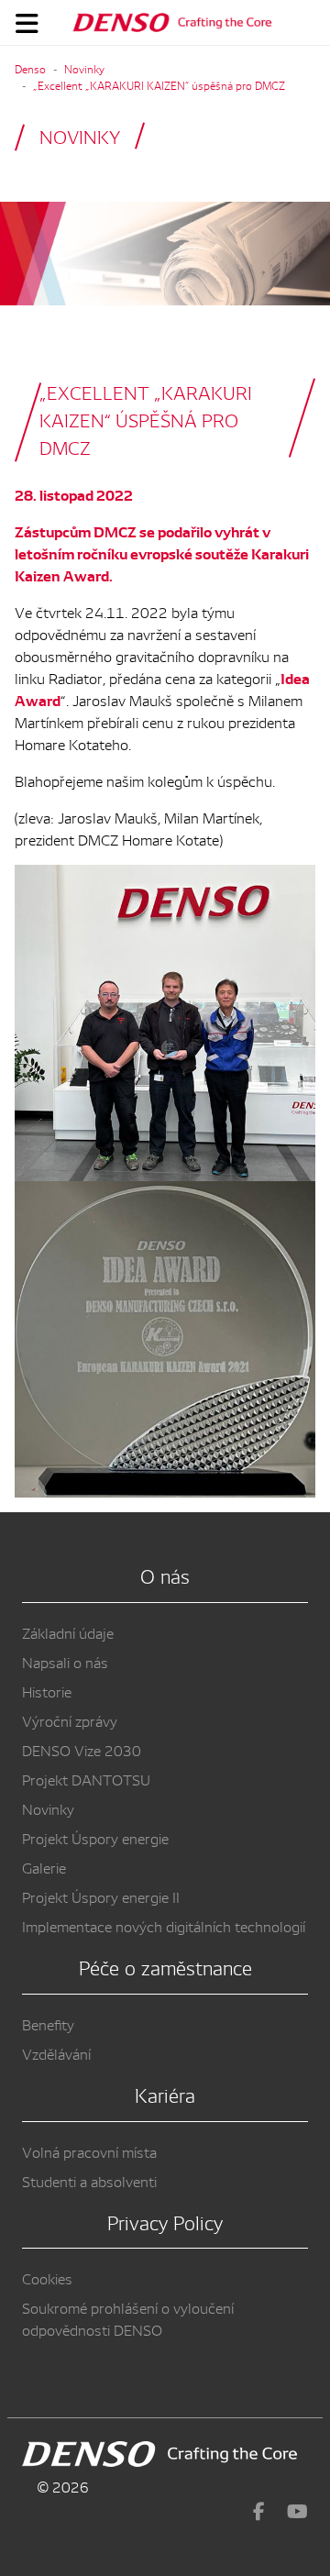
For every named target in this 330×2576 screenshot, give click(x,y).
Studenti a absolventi (89, 2181)
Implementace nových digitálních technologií (164, 1926)
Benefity (48, 2024)
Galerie (44, 1867)
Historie (47, 1691)
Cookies (47, 2278)
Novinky (48, 1808)
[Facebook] (259, 2511)
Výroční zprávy (70, 1720)
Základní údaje (68, 1632)
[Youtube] (297, 2511)
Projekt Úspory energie (95, 1838)
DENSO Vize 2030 (82, 1750)
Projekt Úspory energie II (101, 1896)
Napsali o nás (65, 1662)
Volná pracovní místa (89, 2151)
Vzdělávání (56, 2053)
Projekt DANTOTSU (86, 1779)
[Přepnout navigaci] (27, 23)
